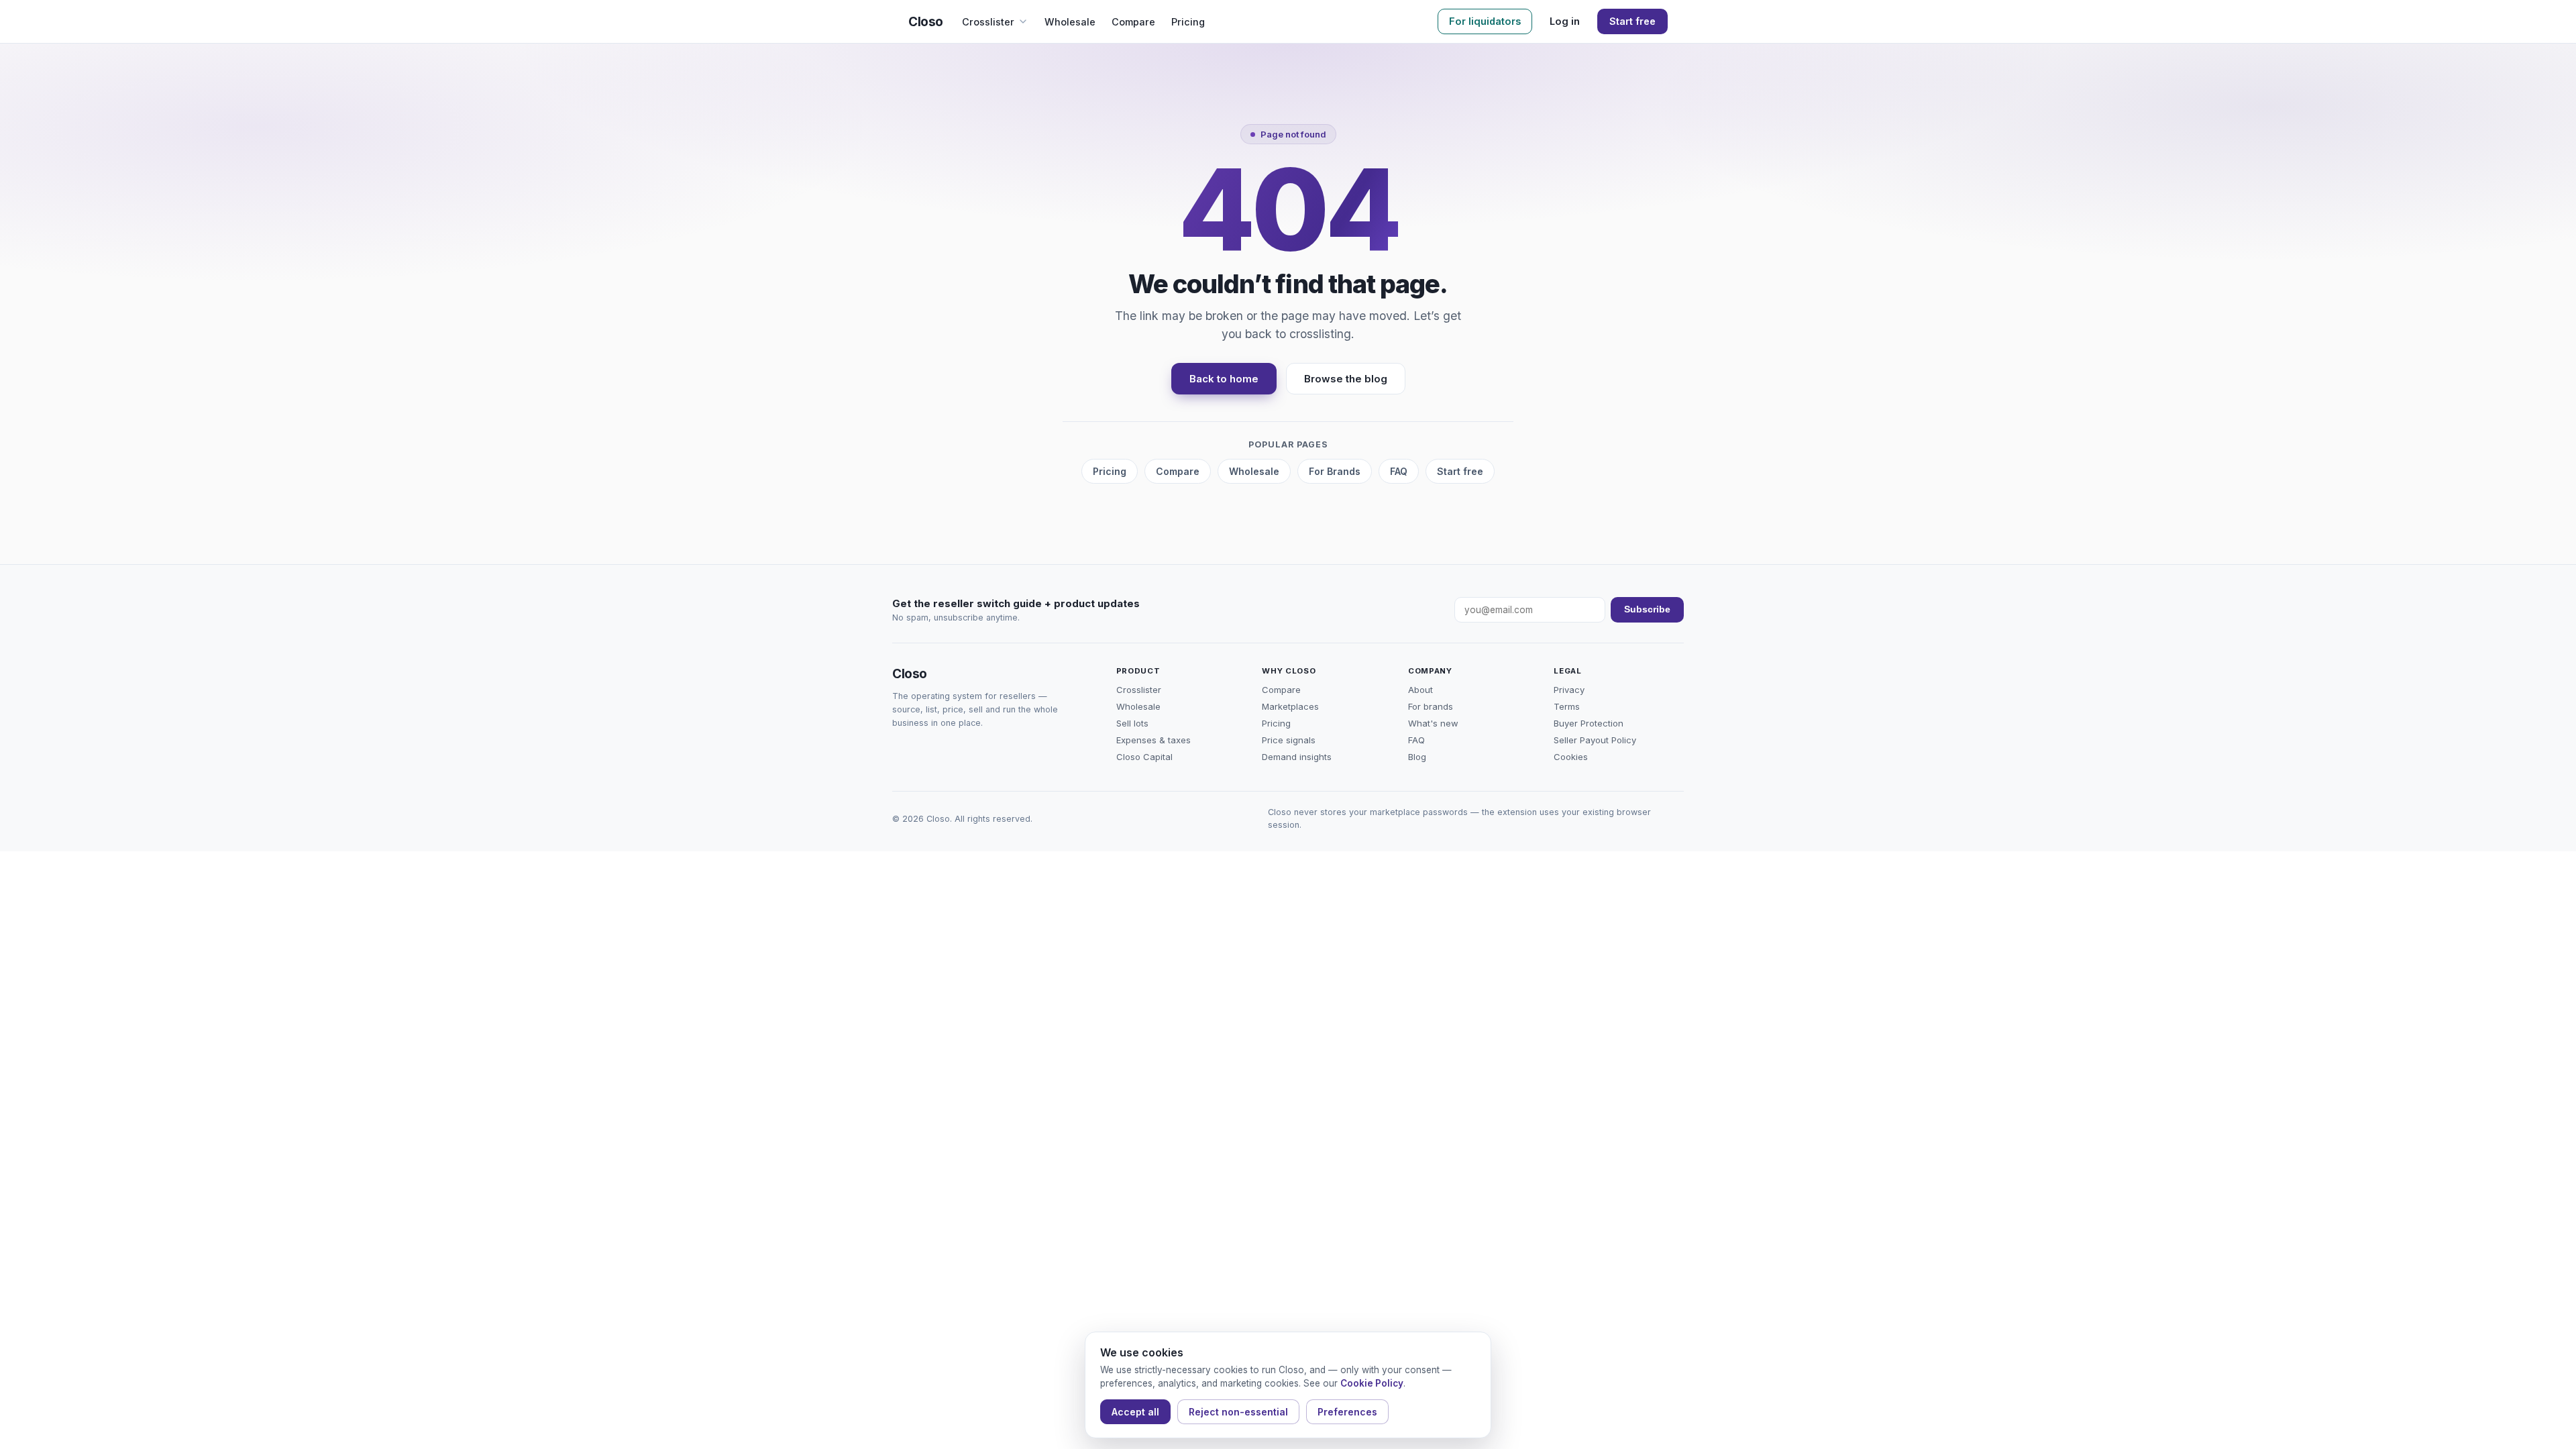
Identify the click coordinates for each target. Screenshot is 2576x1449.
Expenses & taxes (1153, 740)
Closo (926, 22)
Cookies (1571, 757)
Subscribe (1647, 609)
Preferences (1347, 1412)
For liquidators (1485, 21)
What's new (1433, 723)
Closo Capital (1144, 757)
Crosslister (988, 22)
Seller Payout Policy (1595, 740)
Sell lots (1132, 723)
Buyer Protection (1589, 723)
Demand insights (1297, 757)
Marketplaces (1290, 706)
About (1420, 690)
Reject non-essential (1238, 1412)
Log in (1565, 21)
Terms (1567, 706)
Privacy (1569, 690)
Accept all (1135, 1412)
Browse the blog (1346, 379)
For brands (1431, 706)
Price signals (1289, 740)
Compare (1133, 22)
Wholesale (1070, 22)
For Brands (1335, 471)
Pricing (1188, 22)
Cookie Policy (1372, 1383)
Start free (1632, 21)
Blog (1417, 757)
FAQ (1399, 471)
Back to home (1224, 379)
